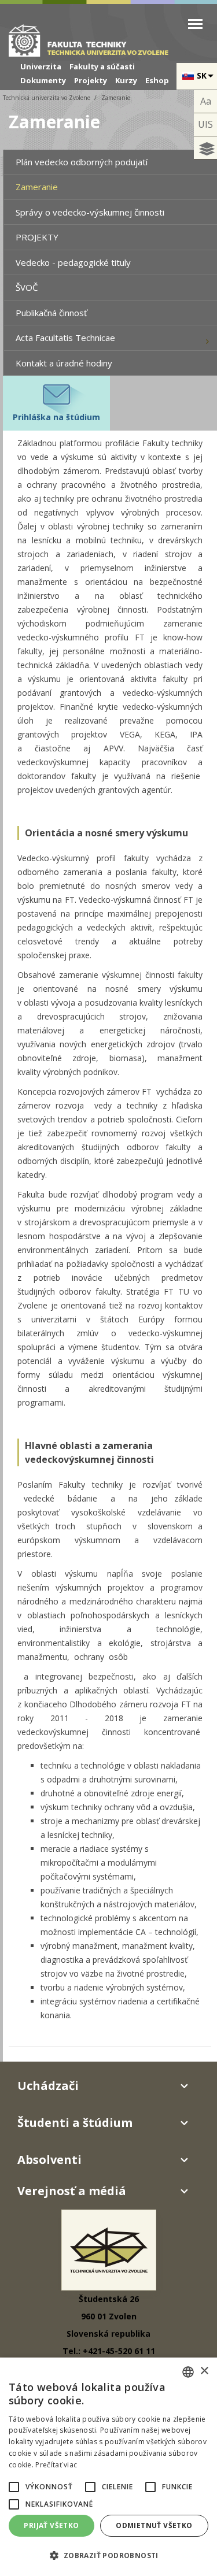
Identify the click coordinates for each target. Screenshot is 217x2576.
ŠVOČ (27, 287)
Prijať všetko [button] (51, 2525)
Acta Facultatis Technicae (65, 338)
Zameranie (37, 187)
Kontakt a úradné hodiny (64, 363)
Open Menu (195, 24)
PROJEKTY (37, 237)
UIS (205, 124)
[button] (14, 2487)
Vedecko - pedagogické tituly (73, 262)
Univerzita (41, 66)
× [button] (204, 2371)
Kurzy (126, 80)
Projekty (91, 80)
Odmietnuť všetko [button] (154, 2525)
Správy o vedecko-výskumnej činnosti (90, 212)
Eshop (157, 80)
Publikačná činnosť (51, 313)
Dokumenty (43, 80)
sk (202, 75)
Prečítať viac (56, 2465)
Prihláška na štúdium (56, 417)
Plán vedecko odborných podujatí (82, 162)
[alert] (108, 2467)
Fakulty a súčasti (102, 66)
